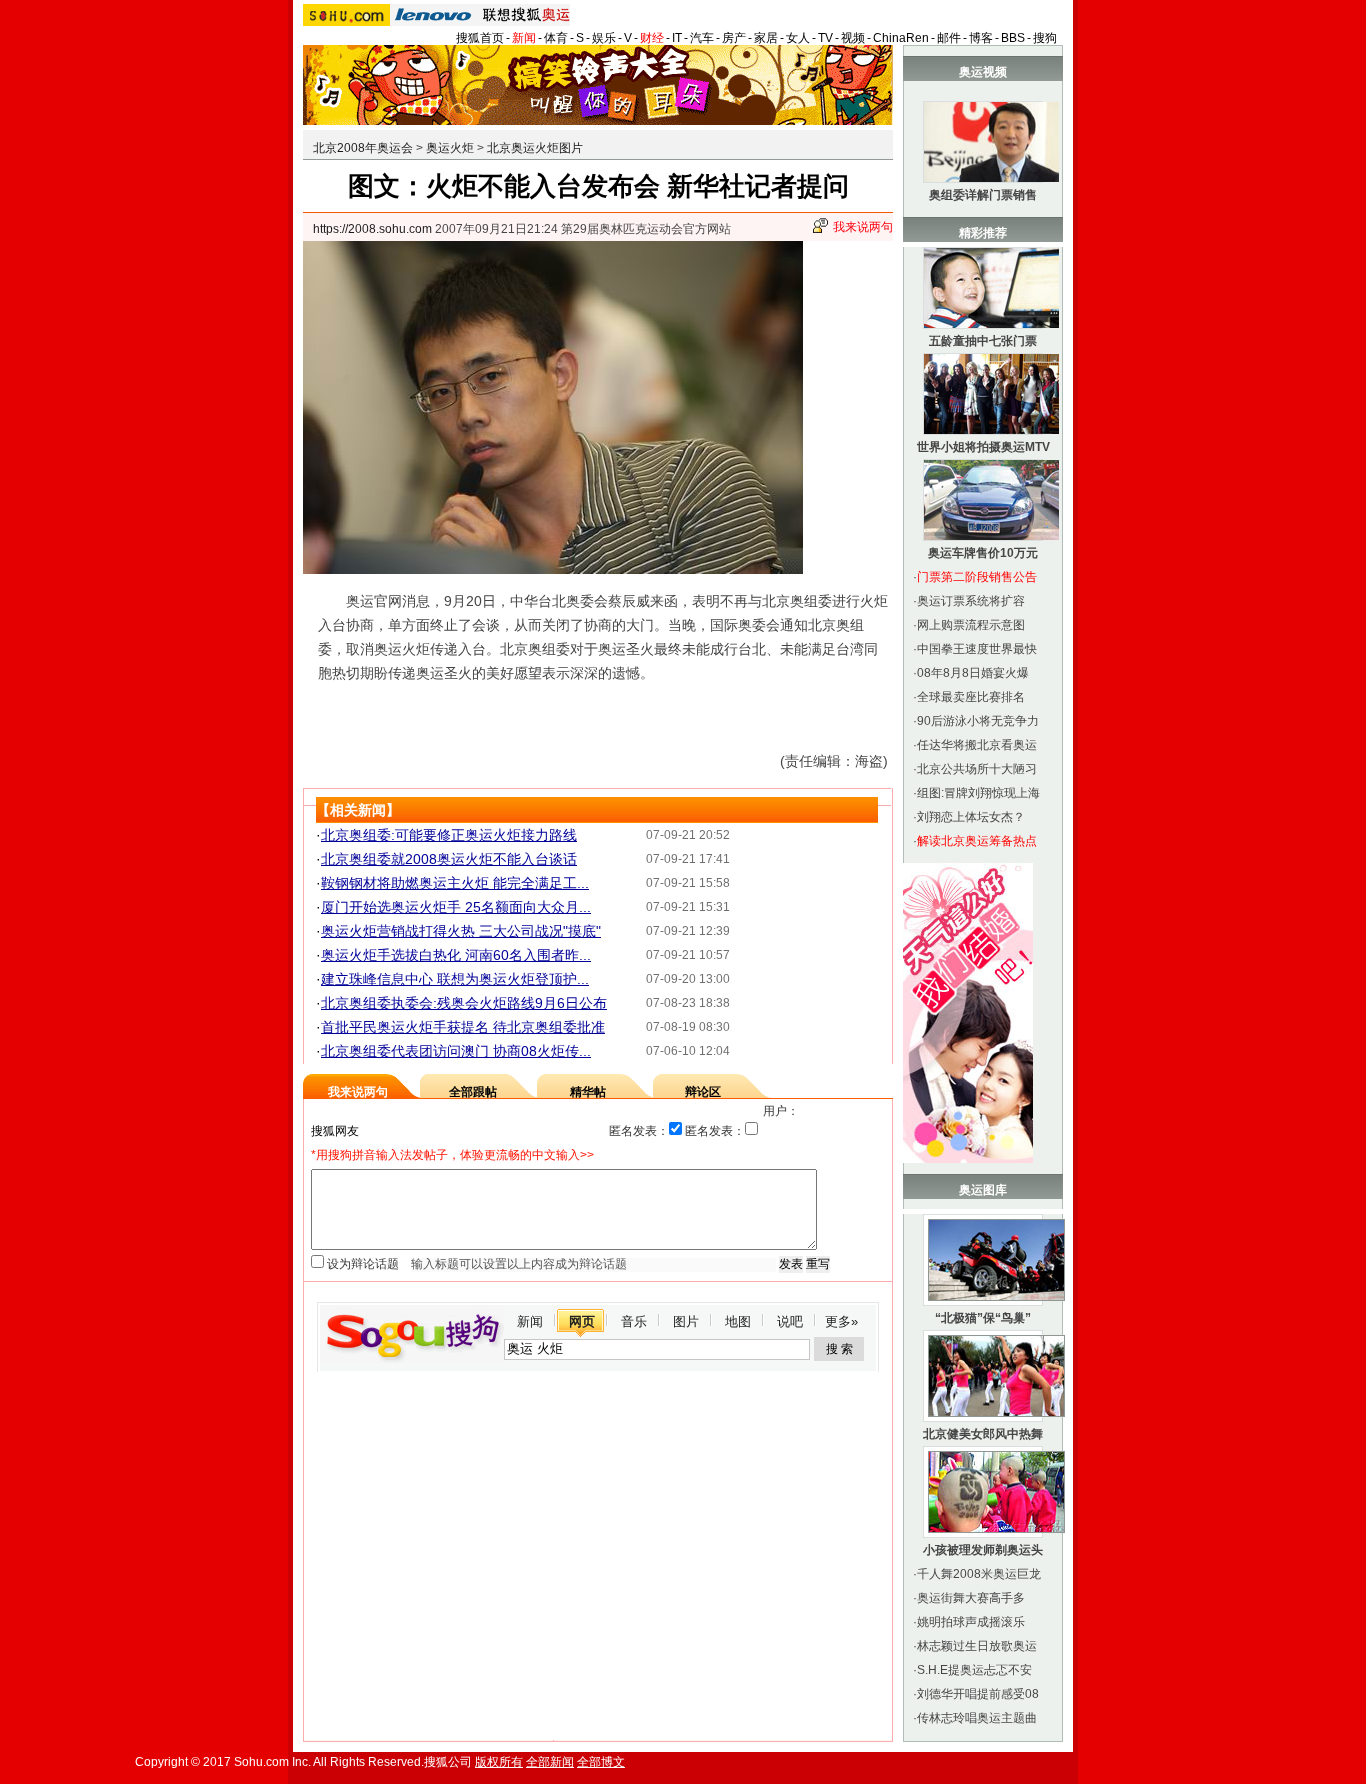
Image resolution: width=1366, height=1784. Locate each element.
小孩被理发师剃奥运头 (983, 1550)
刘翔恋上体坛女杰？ (971, 817)
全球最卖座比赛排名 (971, 697)
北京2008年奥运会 (363, 148)
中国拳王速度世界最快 (977, 649)
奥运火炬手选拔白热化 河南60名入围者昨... (456, 955)
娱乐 (604, 38)
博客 (981, 38)
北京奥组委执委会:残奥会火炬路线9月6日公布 (464, 1003)
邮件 (949, 38)
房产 (734, 38)
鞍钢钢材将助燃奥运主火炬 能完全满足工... (455, 883)
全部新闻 (550, 1762)
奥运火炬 (450, 148)
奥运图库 (983, 1190)
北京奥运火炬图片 (535, 148)
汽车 (702, 38)
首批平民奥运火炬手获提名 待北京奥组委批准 (463, 1027)
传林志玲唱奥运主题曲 (977, 1718)
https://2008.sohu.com (372, 229)
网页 (582, 1321)
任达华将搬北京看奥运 (977, 745)
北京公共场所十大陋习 (977, 769)
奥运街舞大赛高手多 (971, 1598)
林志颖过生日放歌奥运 (977, 1646)
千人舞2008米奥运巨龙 (979, 1574)
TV (825, 38)
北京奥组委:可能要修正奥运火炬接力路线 (449, 835)
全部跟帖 (473, 1092)
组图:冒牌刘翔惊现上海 (978, 793)
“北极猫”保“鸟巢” (983, 1318)
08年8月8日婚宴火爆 (973, 673)
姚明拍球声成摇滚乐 (971, 1622)
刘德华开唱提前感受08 (978, 1694)
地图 (738, 1321)
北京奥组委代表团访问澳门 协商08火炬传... (456, 1051)
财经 (652, 38)
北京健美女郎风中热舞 (983, 1434)
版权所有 (499, 1762)
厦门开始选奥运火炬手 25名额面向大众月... (456, 907)
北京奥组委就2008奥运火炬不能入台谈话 (449, 859)
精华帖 (588, 1092)
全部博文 (601, 1762)
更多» (841, 1321)
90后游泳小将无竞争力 (978, 721)
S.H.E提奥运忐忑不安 (974, 1670)
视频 (853, 38)
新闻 (524, 38)
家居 (766, 38)
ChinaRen (901, 38)
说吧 (790, 1321)
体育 (556, 38)
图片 (686, 1321)
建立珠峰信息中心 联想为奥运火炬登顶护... (455, 979)
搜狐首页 (480, 38)
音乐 (634, 1321)
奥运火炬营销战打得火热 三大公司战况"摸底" (461, 931)
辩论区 (703, 1092)
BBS (1013, 38)
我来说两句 (863, 227)
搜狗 (1045, 38)
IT (677, 38)
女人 (798, 38)
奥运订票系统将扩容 (971, 601)
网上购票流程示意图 (971, 625)
